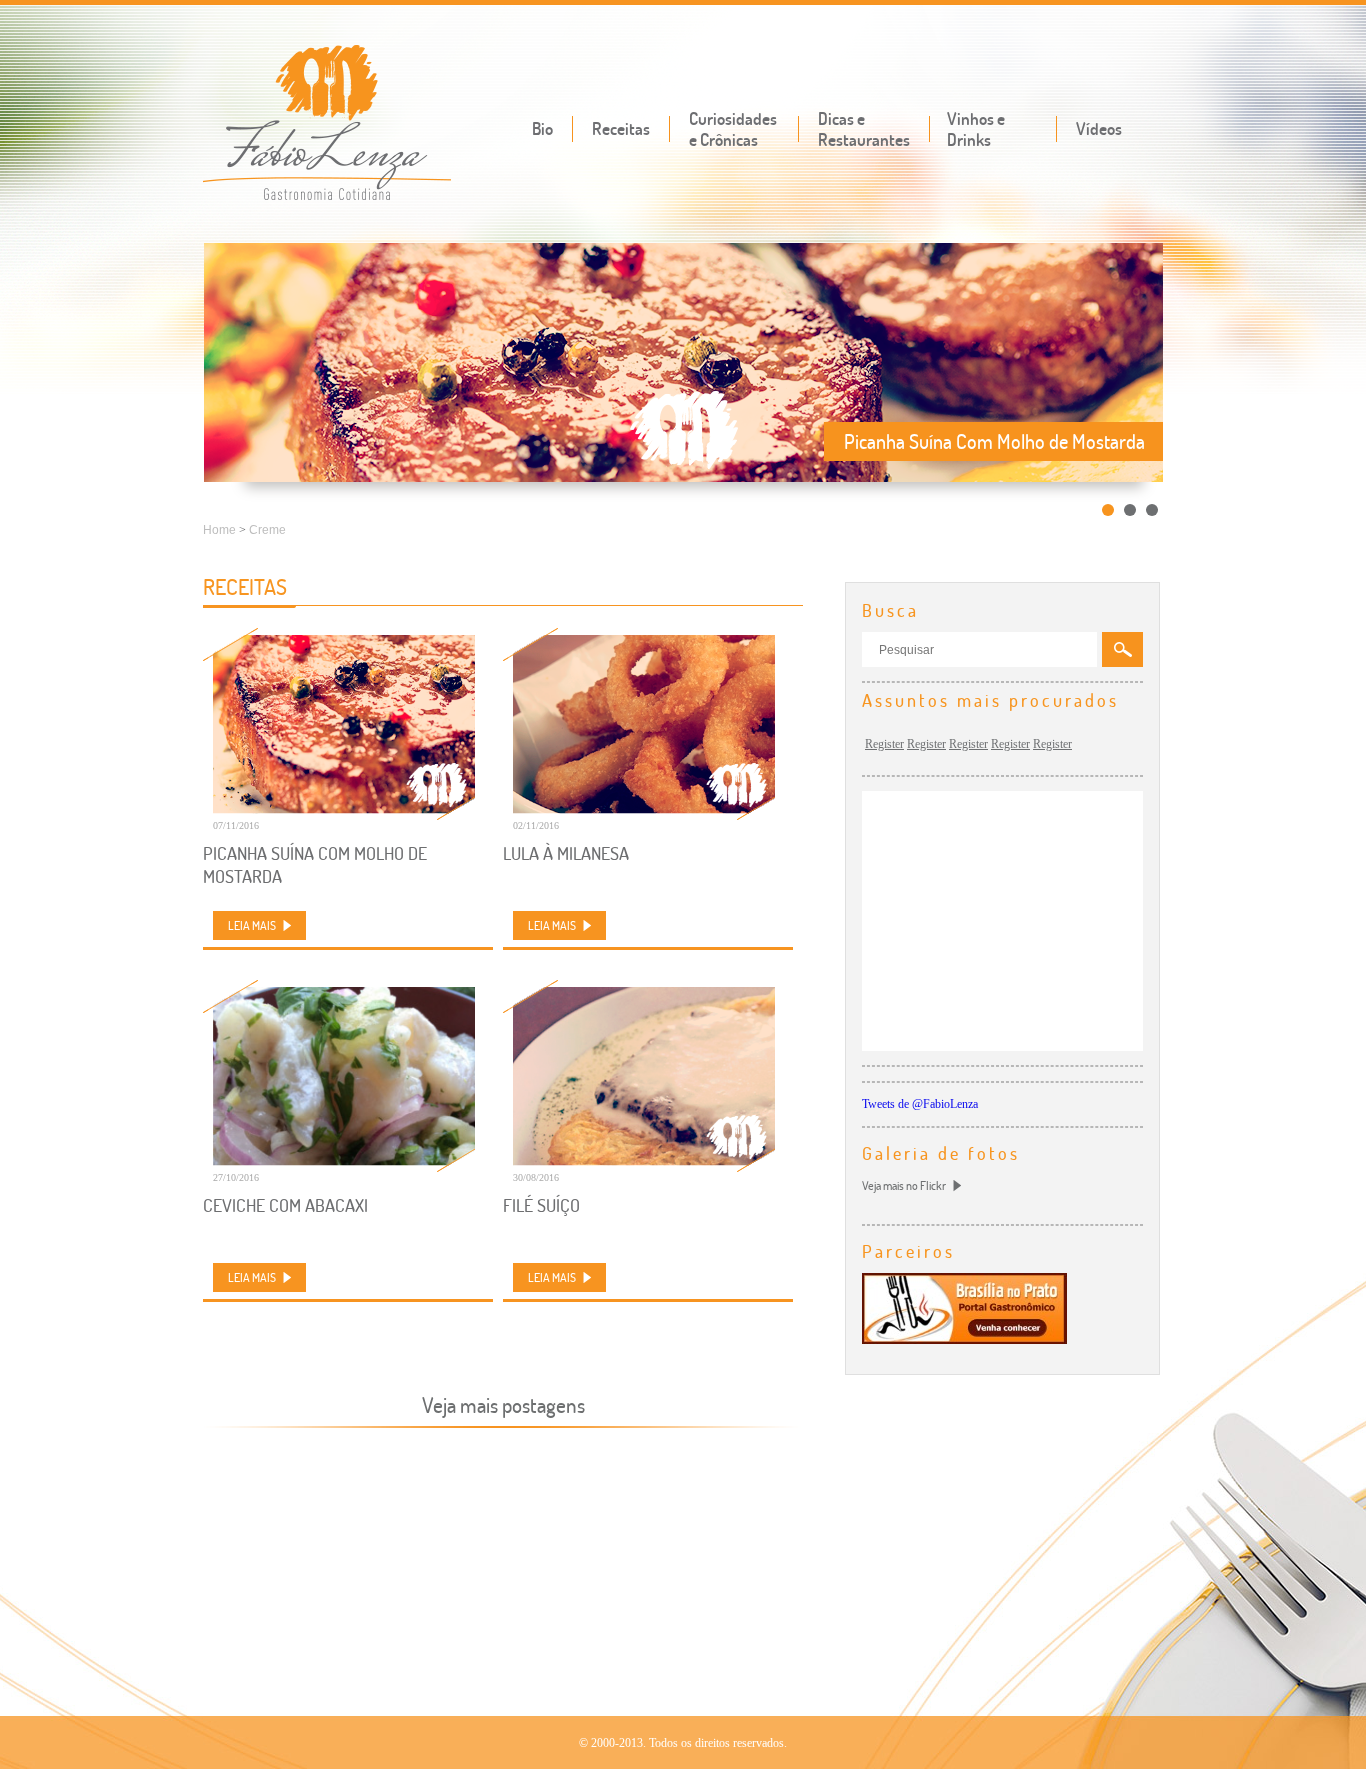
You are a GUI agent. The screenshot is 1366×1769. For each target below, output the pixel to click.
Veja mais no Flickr (904, 1185)
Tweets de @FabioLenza (920, 1104)
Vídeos (1099, 128)
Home (219, 530)
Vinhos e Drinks (976, 129)
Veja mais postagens (503, 1405)
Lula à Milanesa (566, 853)
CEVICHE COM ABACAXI (285, 1205)
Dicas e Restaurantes (864, 129)
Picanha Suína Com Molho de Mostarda (315, 865)
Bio (542, 128)
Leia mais (252, 925)
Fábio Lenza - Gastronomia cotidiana (327, 124)
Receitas (621, 128)
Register (884, 744)
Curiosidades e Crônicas (733, 129)
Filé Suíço (541, 1205)
